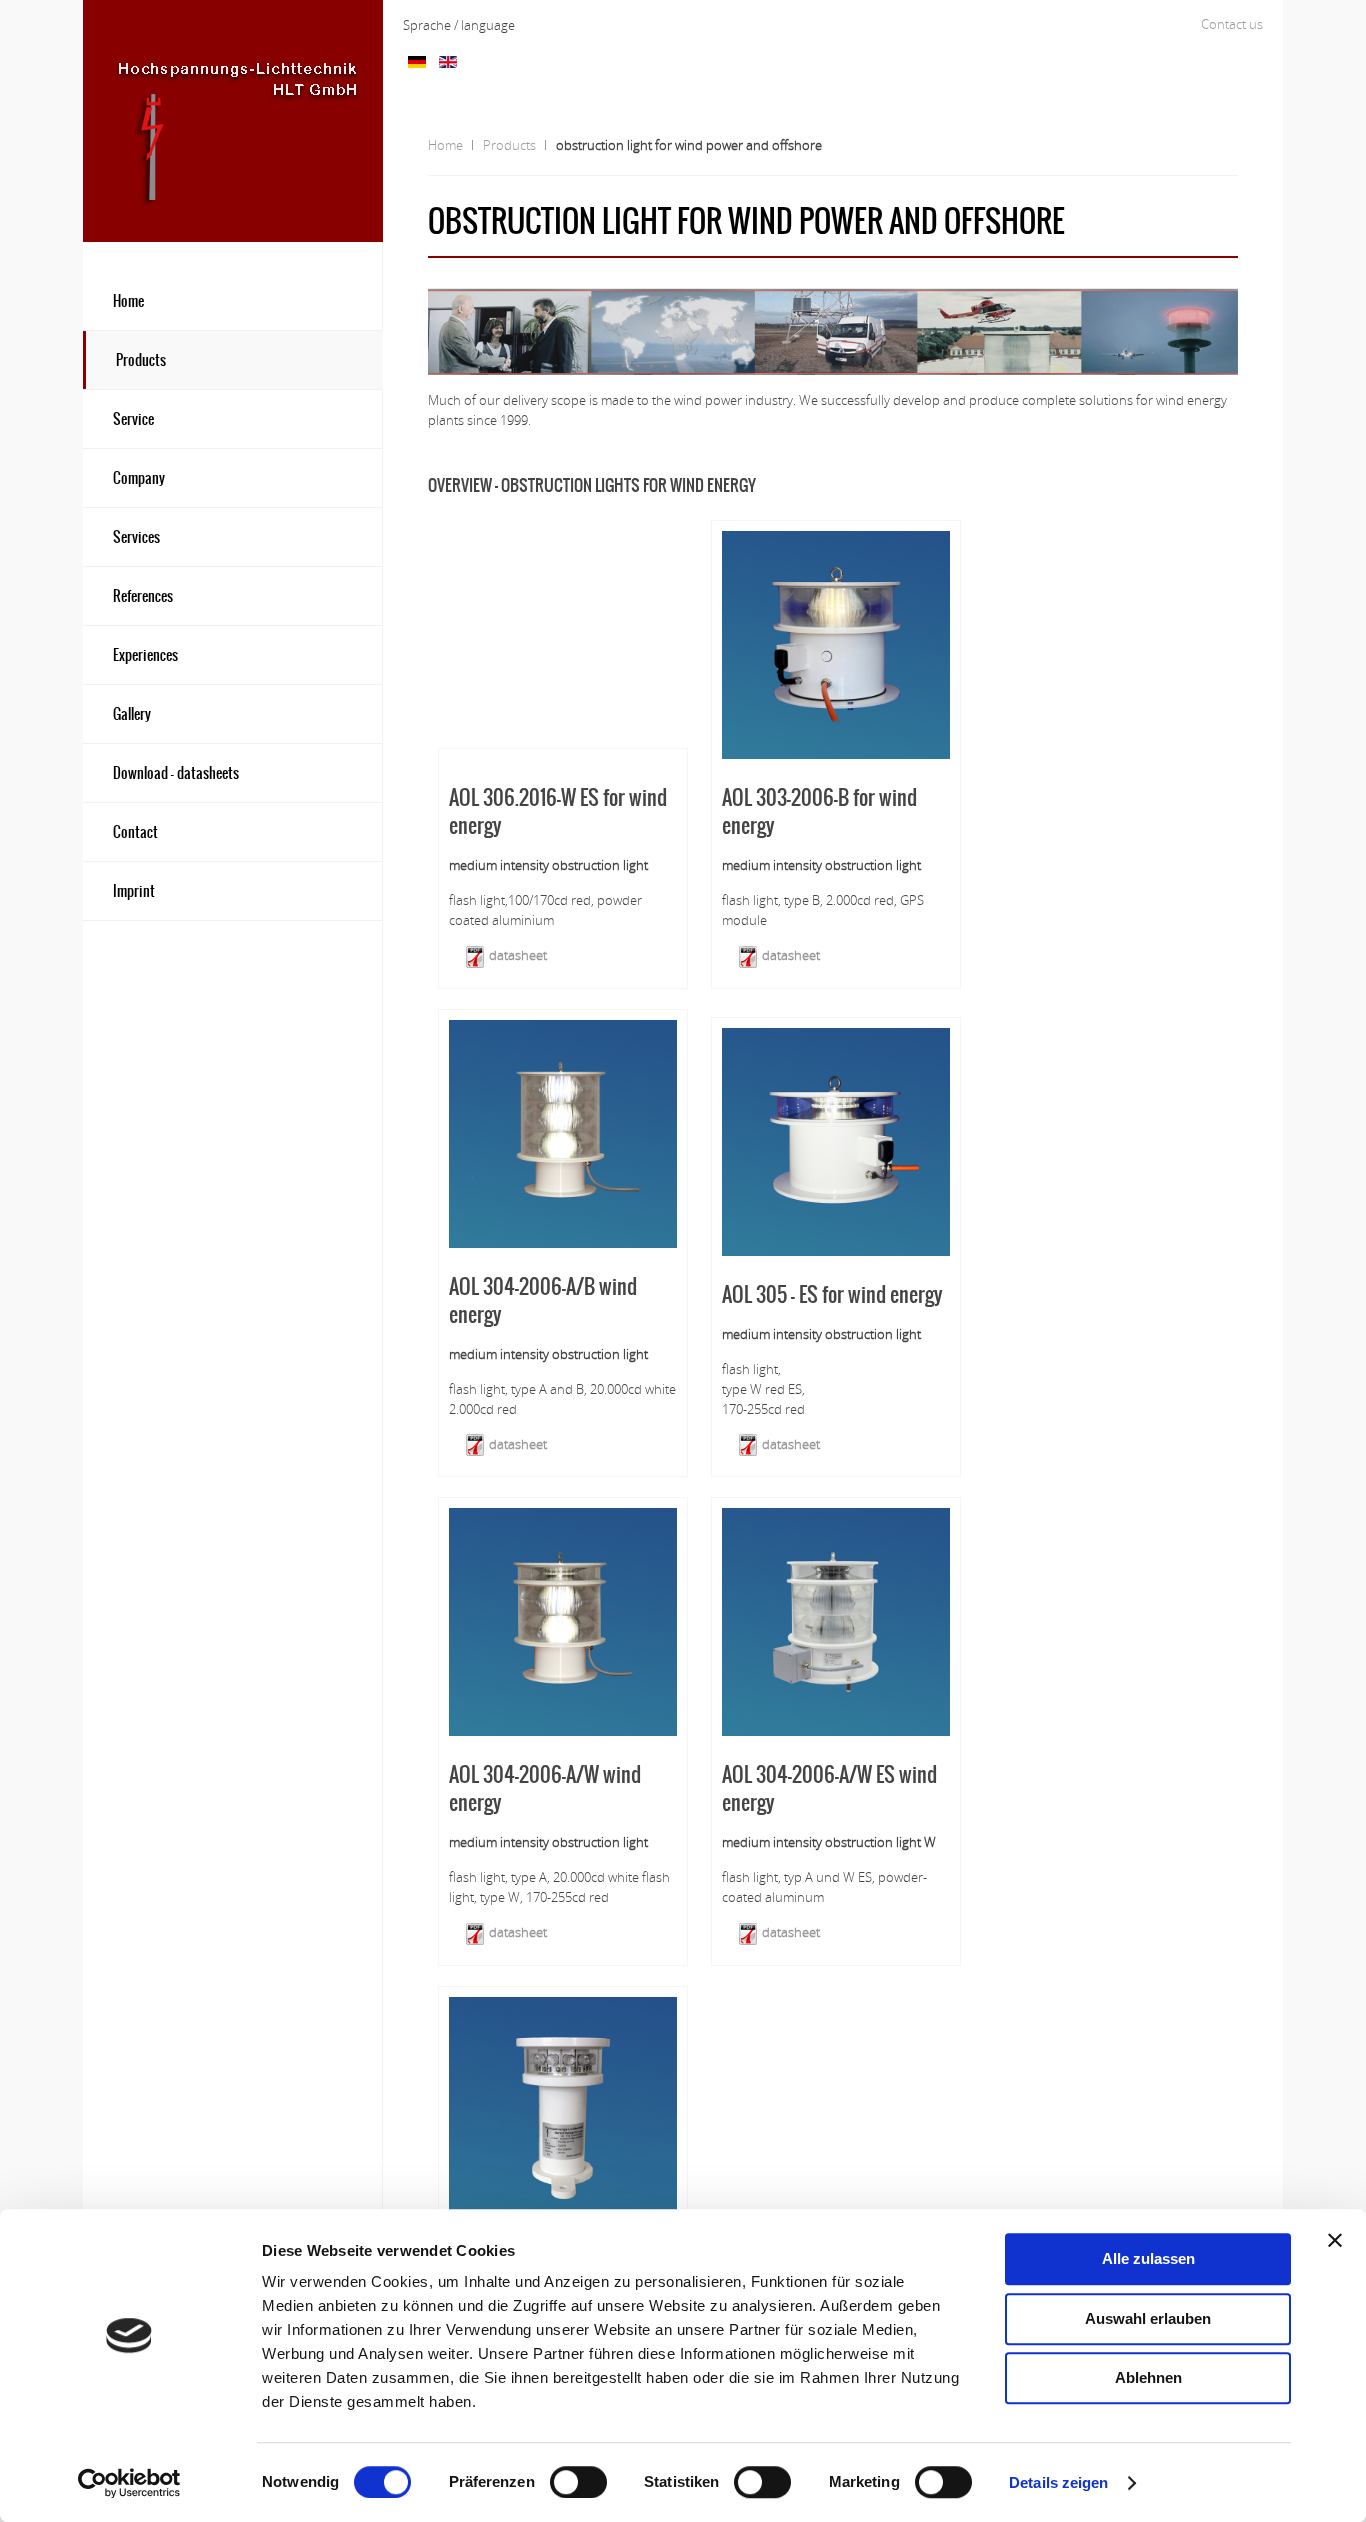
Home (445, 145)
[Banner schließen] (1335, 2240)
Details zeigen (1058, 2482)
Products (509, 145)
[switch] (578, 2482)
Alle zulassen (1148, 2258)
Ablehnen (1148, 2377)
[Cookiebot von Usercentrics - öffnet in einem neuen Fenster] (129, 2483)
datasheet (516, 955)
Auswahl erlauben (1148, 2318)
